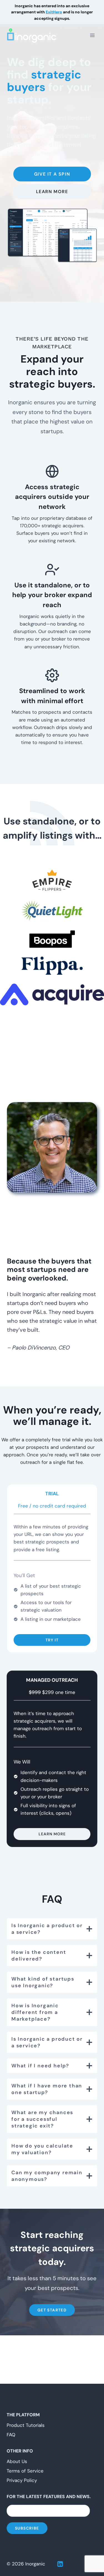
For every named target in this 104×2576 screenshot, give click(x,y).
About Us (17, 2461)
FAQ (11, 2435)
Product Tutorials (26, 2425)
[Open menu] (92, 35)
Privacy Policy (22, 2480)
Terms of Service (25, 2471)
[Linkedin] (60, 2564)
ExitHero (54, 12)
